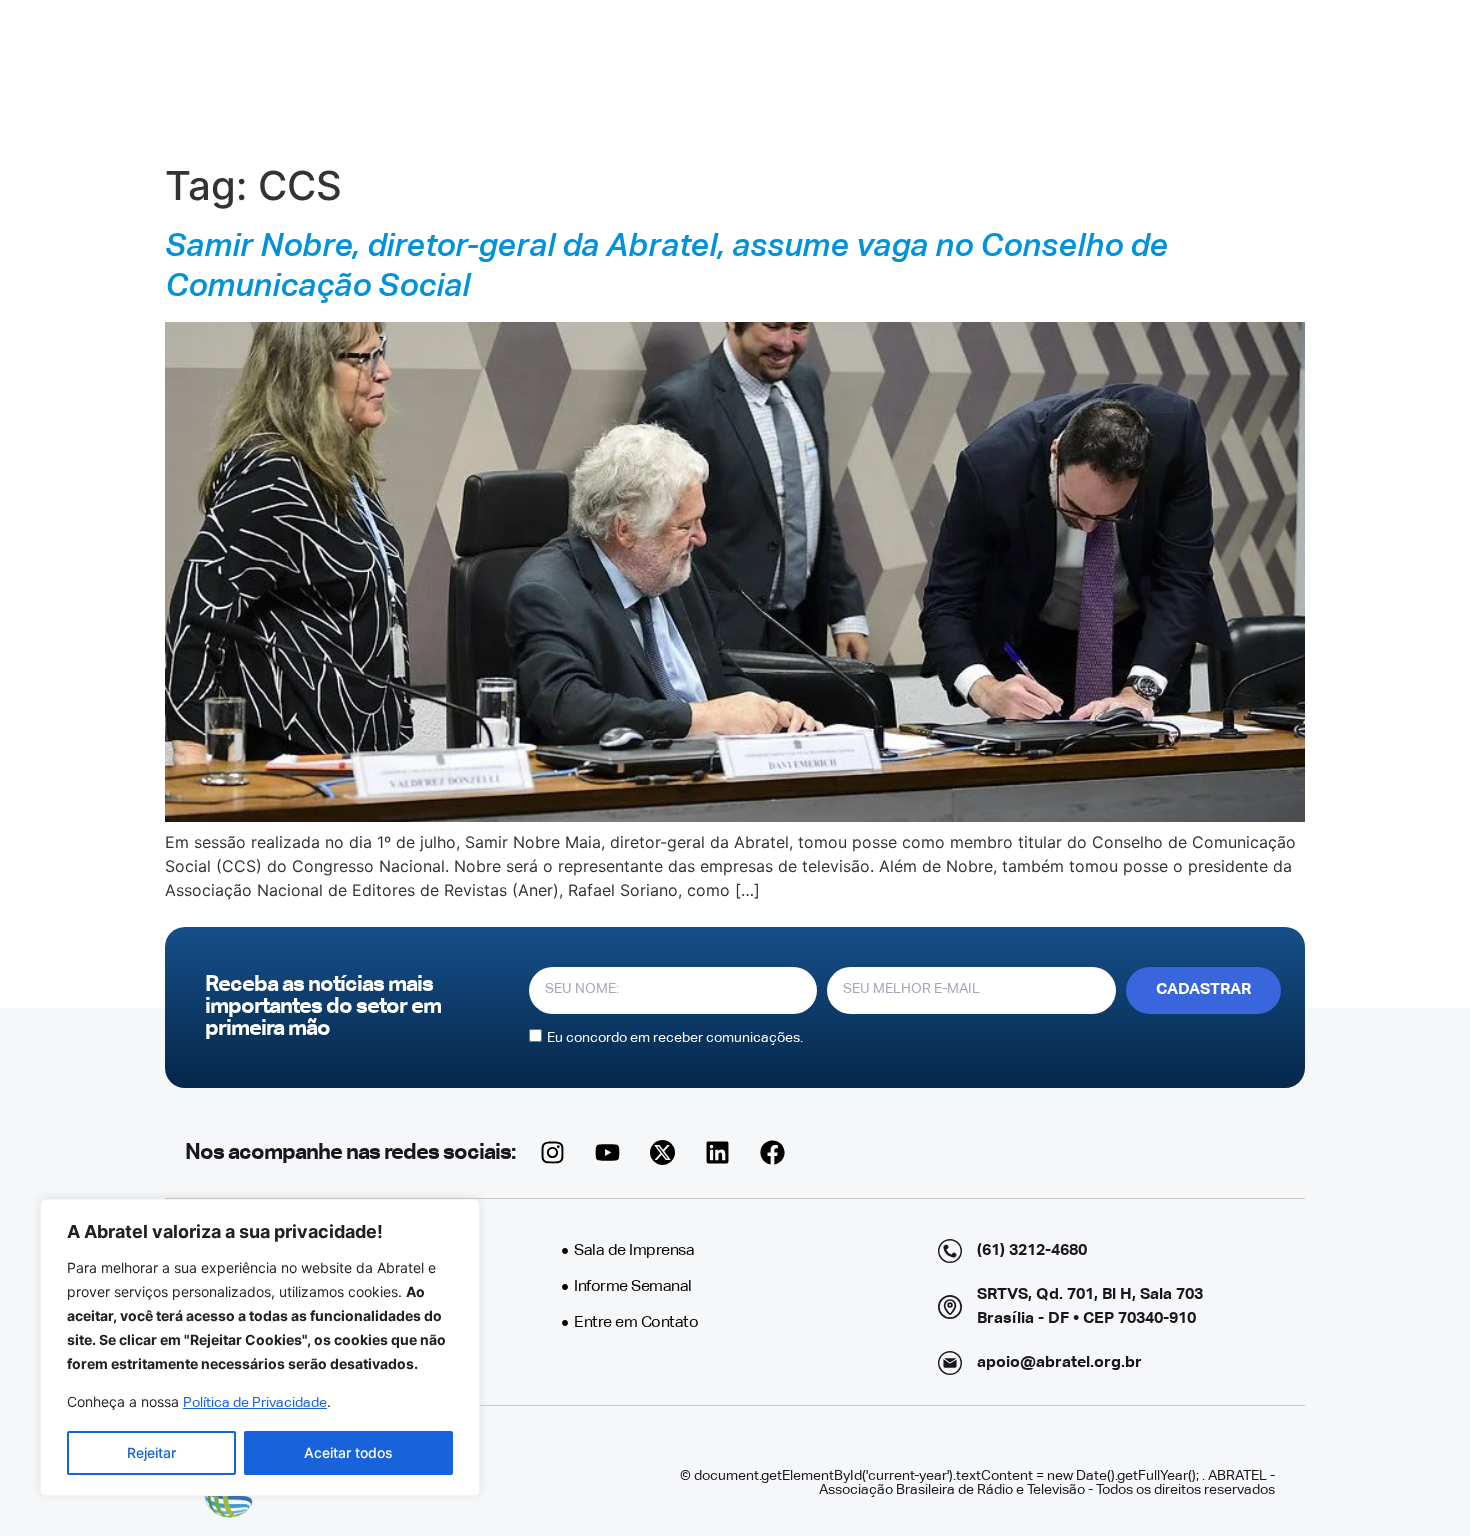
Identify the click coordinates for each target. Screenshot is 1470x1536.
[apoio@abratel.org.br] (950, 1363)
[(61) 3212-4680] (950, 1251)
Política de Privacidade (255, 1403)
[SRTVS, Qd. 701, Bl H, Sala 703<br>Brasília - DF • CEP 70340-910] (950, 1307)
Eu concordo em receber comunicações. (675, 1037)
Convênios (890, 76)
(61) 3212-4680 (1032, 1251)
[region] (260, 1347)
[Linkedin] (717, 1153)
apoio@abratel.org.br (1059, 1363)
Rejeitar (151, 1452)
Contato (979, 76)
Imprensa (660, 76)
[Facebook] (772, 1153)
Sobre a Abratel (521, 76)
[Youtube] (607, 1153)
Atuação (772, 76)
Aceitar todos (348, 1452)
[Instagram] (552, 1153)
